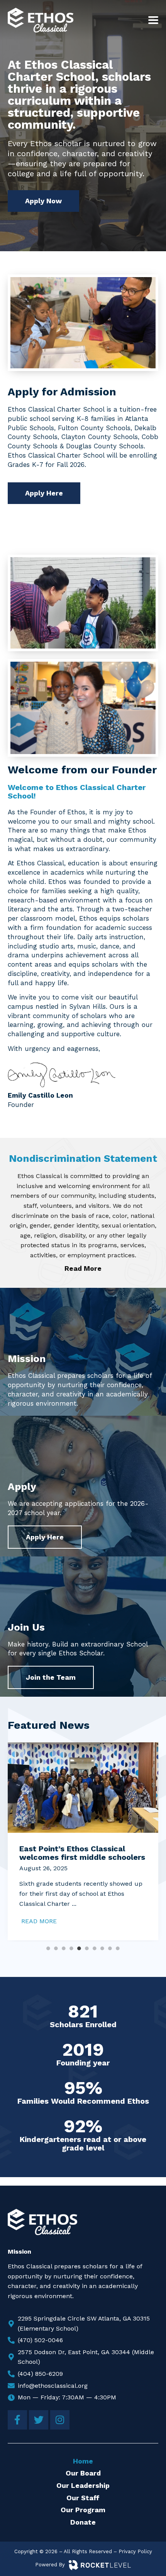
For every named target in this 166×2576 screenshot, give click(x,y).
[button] (153, 20)
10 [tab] (118, 1948)
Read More (83, 1268)
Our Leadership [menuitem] (83, 2485)
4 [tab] (71, 1948)
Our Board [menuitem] (83, 2473)
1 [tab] (48, 1948)
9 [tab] (110, 1948)
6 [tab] (87, 1948)
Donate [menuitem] (83, 2522)
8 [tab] (102, 1948)
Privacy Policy (135, 2551)
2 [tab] (56, 1948)
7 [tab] (95, 1948)
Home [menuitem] (83, 2461)
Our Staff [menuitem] (83, 2498)
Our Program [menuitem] (83, 2510)
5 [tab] (79, 1948)
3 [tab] (64, 1948)
